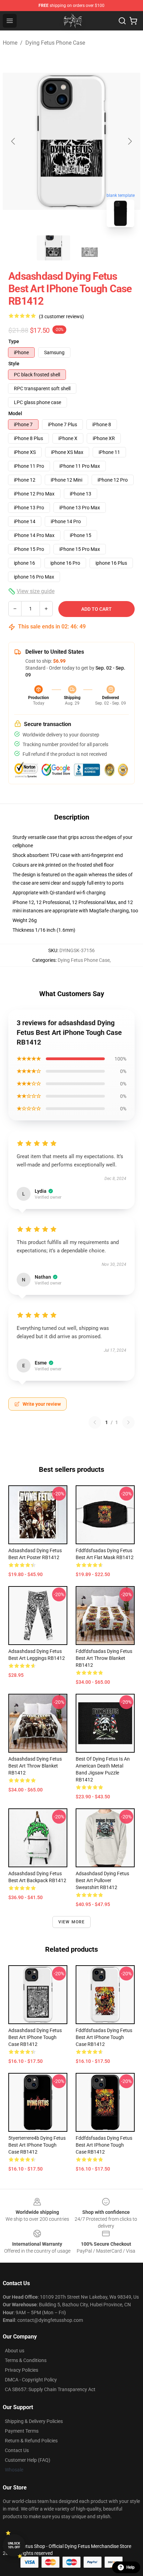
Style (14, 364)
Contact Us (17, 2450)
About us (15, 2351)
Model (15, 413)
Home (10, 43)
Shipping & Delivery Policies (34, 2421)
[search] (122, 21)
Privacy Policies (22, 2370)
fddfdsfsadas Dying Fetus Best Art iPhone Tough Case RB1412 (104, 2037)
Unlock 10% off (14, 2545)
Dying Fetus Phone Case (55, 43)
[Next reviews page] (128, 1422)
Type (14, 341)
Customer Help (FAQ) (28, 2460)
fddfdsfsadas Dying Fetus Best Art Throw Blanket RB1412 (104, 1658)
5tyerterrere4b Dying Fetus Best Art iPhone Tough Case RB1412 (37, 2145)
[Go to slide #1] (53, 248)
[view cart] (133, 21)
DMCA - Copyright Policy (31, 2380)
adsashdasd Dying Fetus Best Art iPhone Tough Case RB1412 (35, 2037)
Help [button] (131, 2567)
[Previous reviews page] (95, 1422)
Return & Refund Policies (31, 2441)
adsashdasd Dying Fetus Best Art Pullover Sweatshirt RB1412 (102, 1880)
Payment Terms (22, 2431)
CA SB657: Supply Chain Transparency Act (50, 2389)
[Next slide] (129, 141)
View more (72, 1922)
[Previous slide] (14, 141)
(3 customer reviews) (61, 316)
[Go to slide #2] (90, 248)
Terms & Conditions (26, 2360)
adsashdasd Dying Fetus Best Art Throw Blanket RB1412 (35, 1766)
